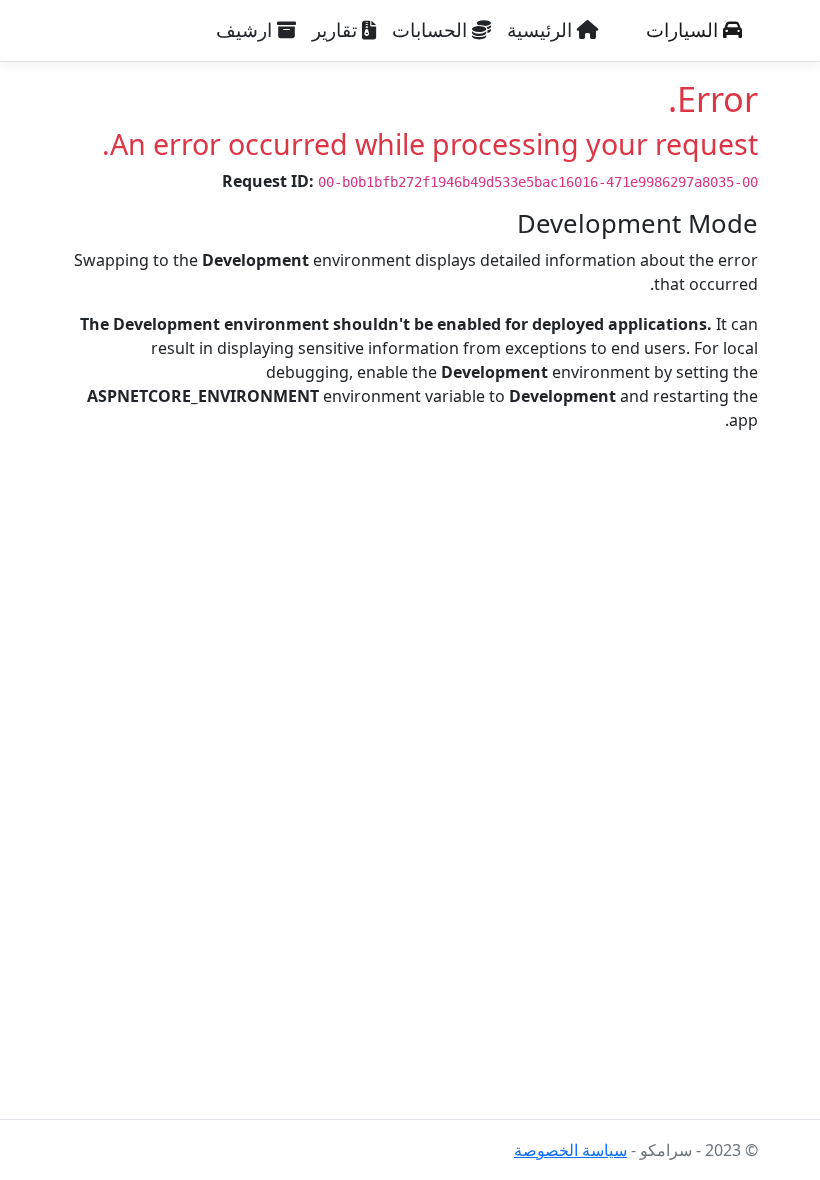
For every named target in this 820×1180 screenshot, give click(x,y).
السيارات (684, 30)
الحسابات (432, 30)
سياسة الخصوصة (570, 1150)
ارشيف (246, 30)
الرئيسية (542, 30)
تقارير (337, 30)
